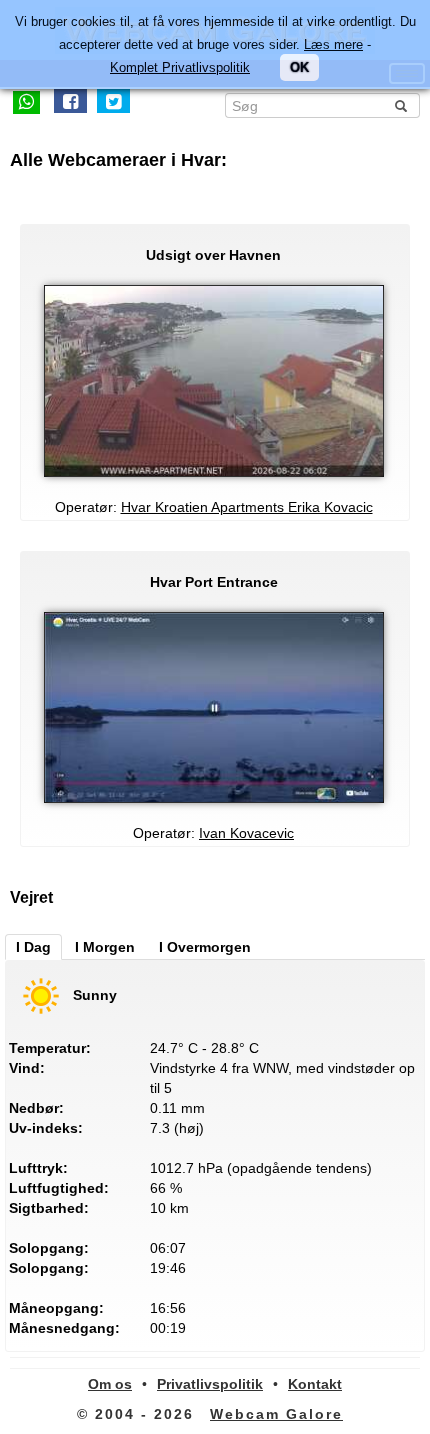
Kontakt (315, 1384)
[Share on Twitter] (113, 101)
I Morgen (105, 947)
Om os (110, 1384)
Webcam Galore (276, 1414)
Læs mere (333, 44)
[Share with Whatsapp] (26, 101)
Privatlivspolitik (210, 1384)
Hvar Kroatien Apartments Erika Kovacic (247, 507)
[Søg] (401, 106)
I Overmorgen (205, 947)
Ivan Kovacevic (246, 833)
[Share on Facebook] (70, 101)
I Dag (33, 947)
